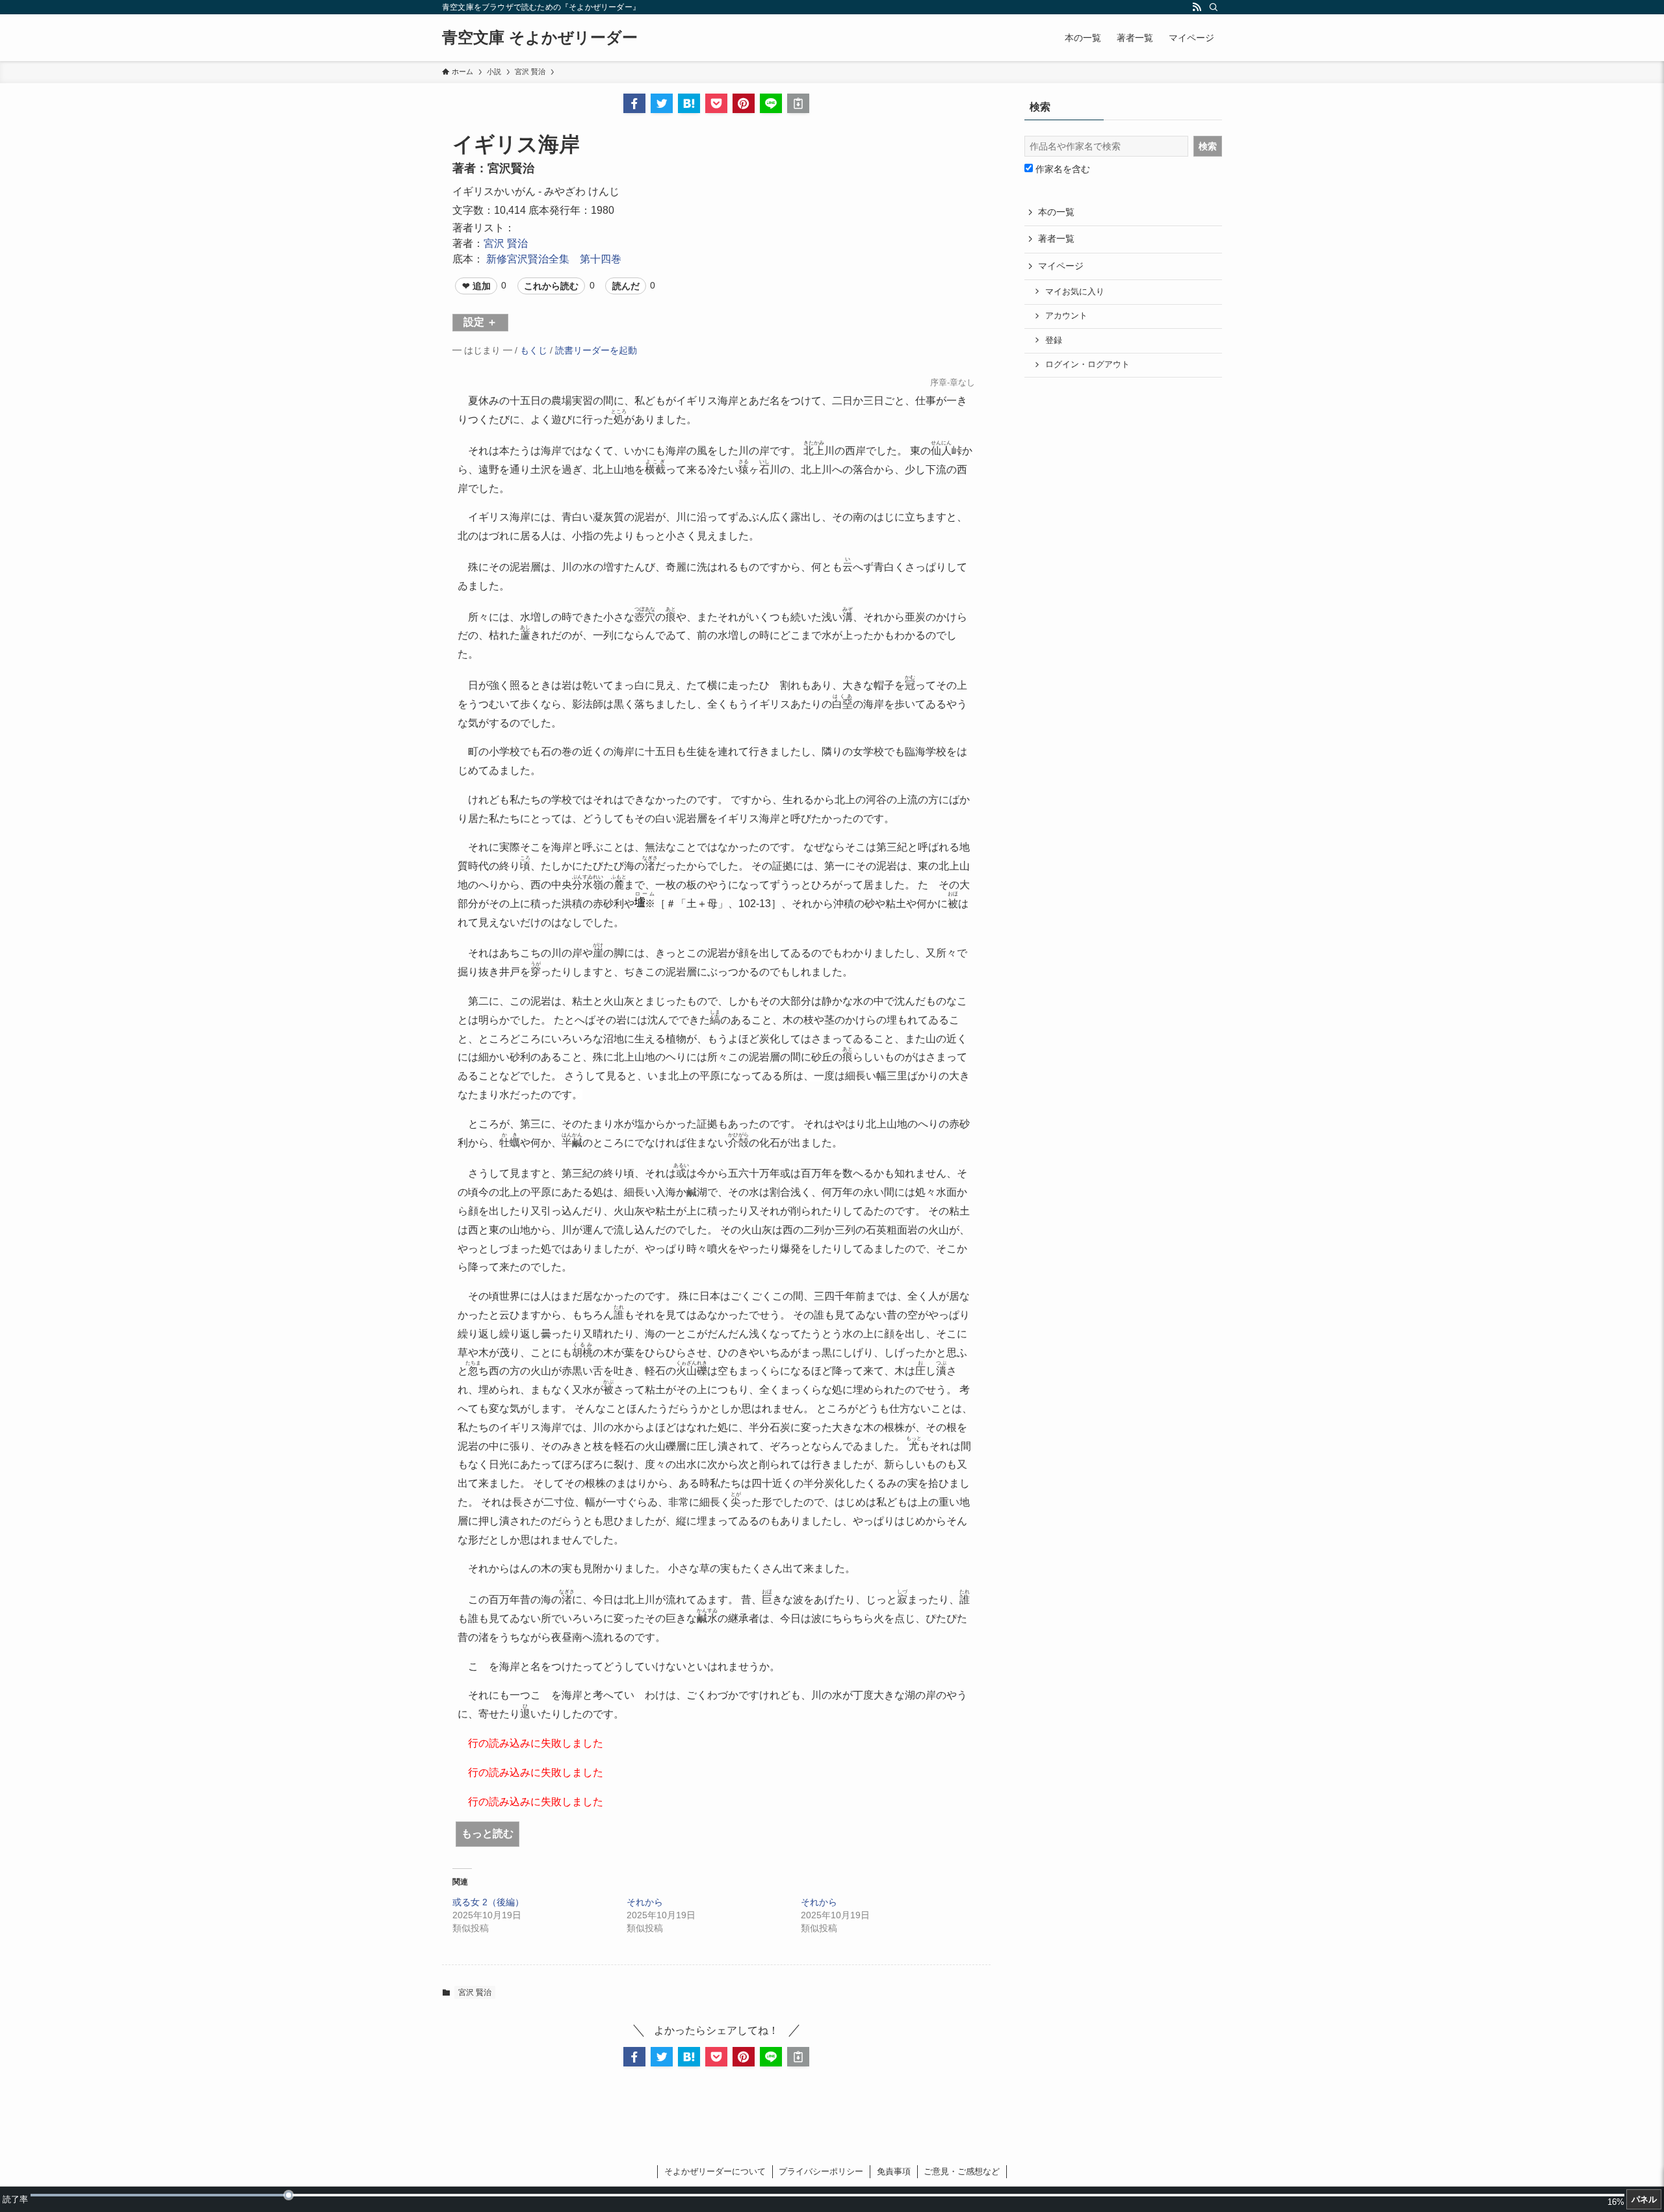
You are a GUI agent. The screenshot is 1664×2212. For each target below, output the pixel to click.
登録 (1054, 341)
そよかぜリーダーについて (715, 2171)
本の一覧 (1056, 212)
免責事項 (894, 2171)
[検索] (1214, 7)
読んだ (626, 286)
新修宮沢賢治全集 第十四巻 (554, 259)
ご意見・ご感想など (962, 2171)
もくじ (534, 350)
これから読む (551, 286)
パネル (1644, 2199)
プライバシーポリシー (821, 2171)
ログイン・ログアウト (1087, 365)
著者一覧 (1056, 238)
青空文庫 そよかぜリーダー (540, 38)
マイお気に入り (1075, 292)
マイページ (1061, 266)
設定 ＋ (480, 322)
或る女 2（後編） (488, 1902)
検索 (1208, 146)
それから (645, 1902)
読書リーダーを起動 (596, 350)
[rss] (1197, 7)
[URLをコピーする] (798, 103)
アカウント (1066, 316)
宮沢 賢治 (506, 243)
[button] (634, 103)
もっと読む (487, 1833)
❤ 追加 (476, 286)
